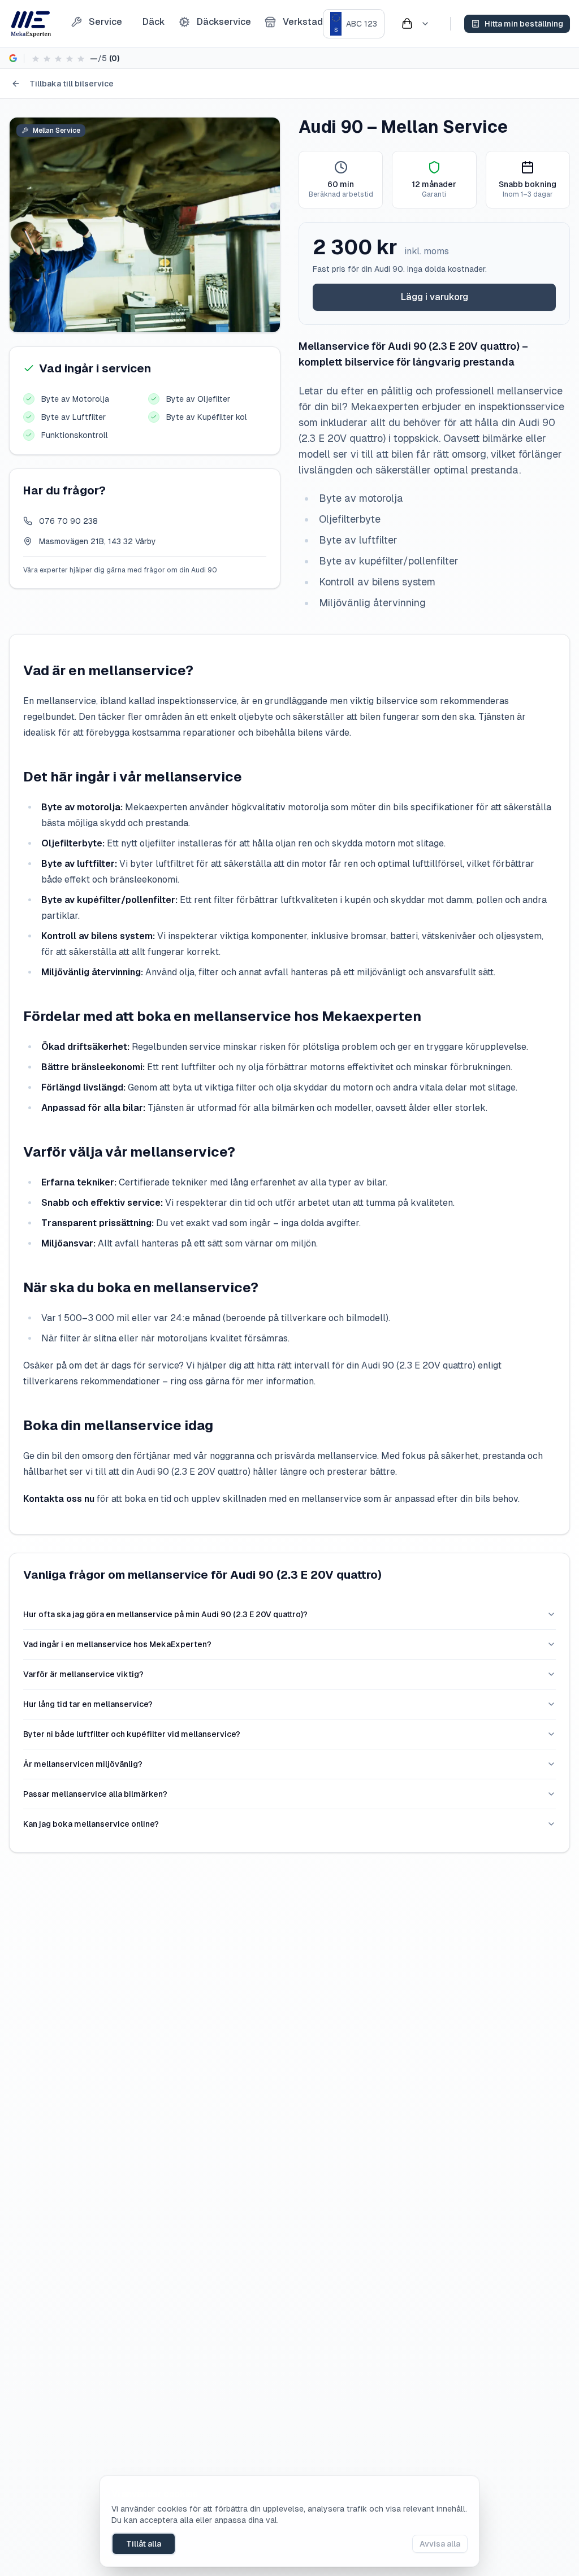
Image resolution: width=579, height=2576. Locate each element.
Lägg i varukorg (435, 297)
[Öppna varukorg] (415, 24)
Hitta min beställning (524, 24)
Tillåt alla (144, 2544)
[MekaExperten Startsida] (31, 24)
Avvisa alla (440, 2544)
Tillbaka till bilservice (72, 84)
